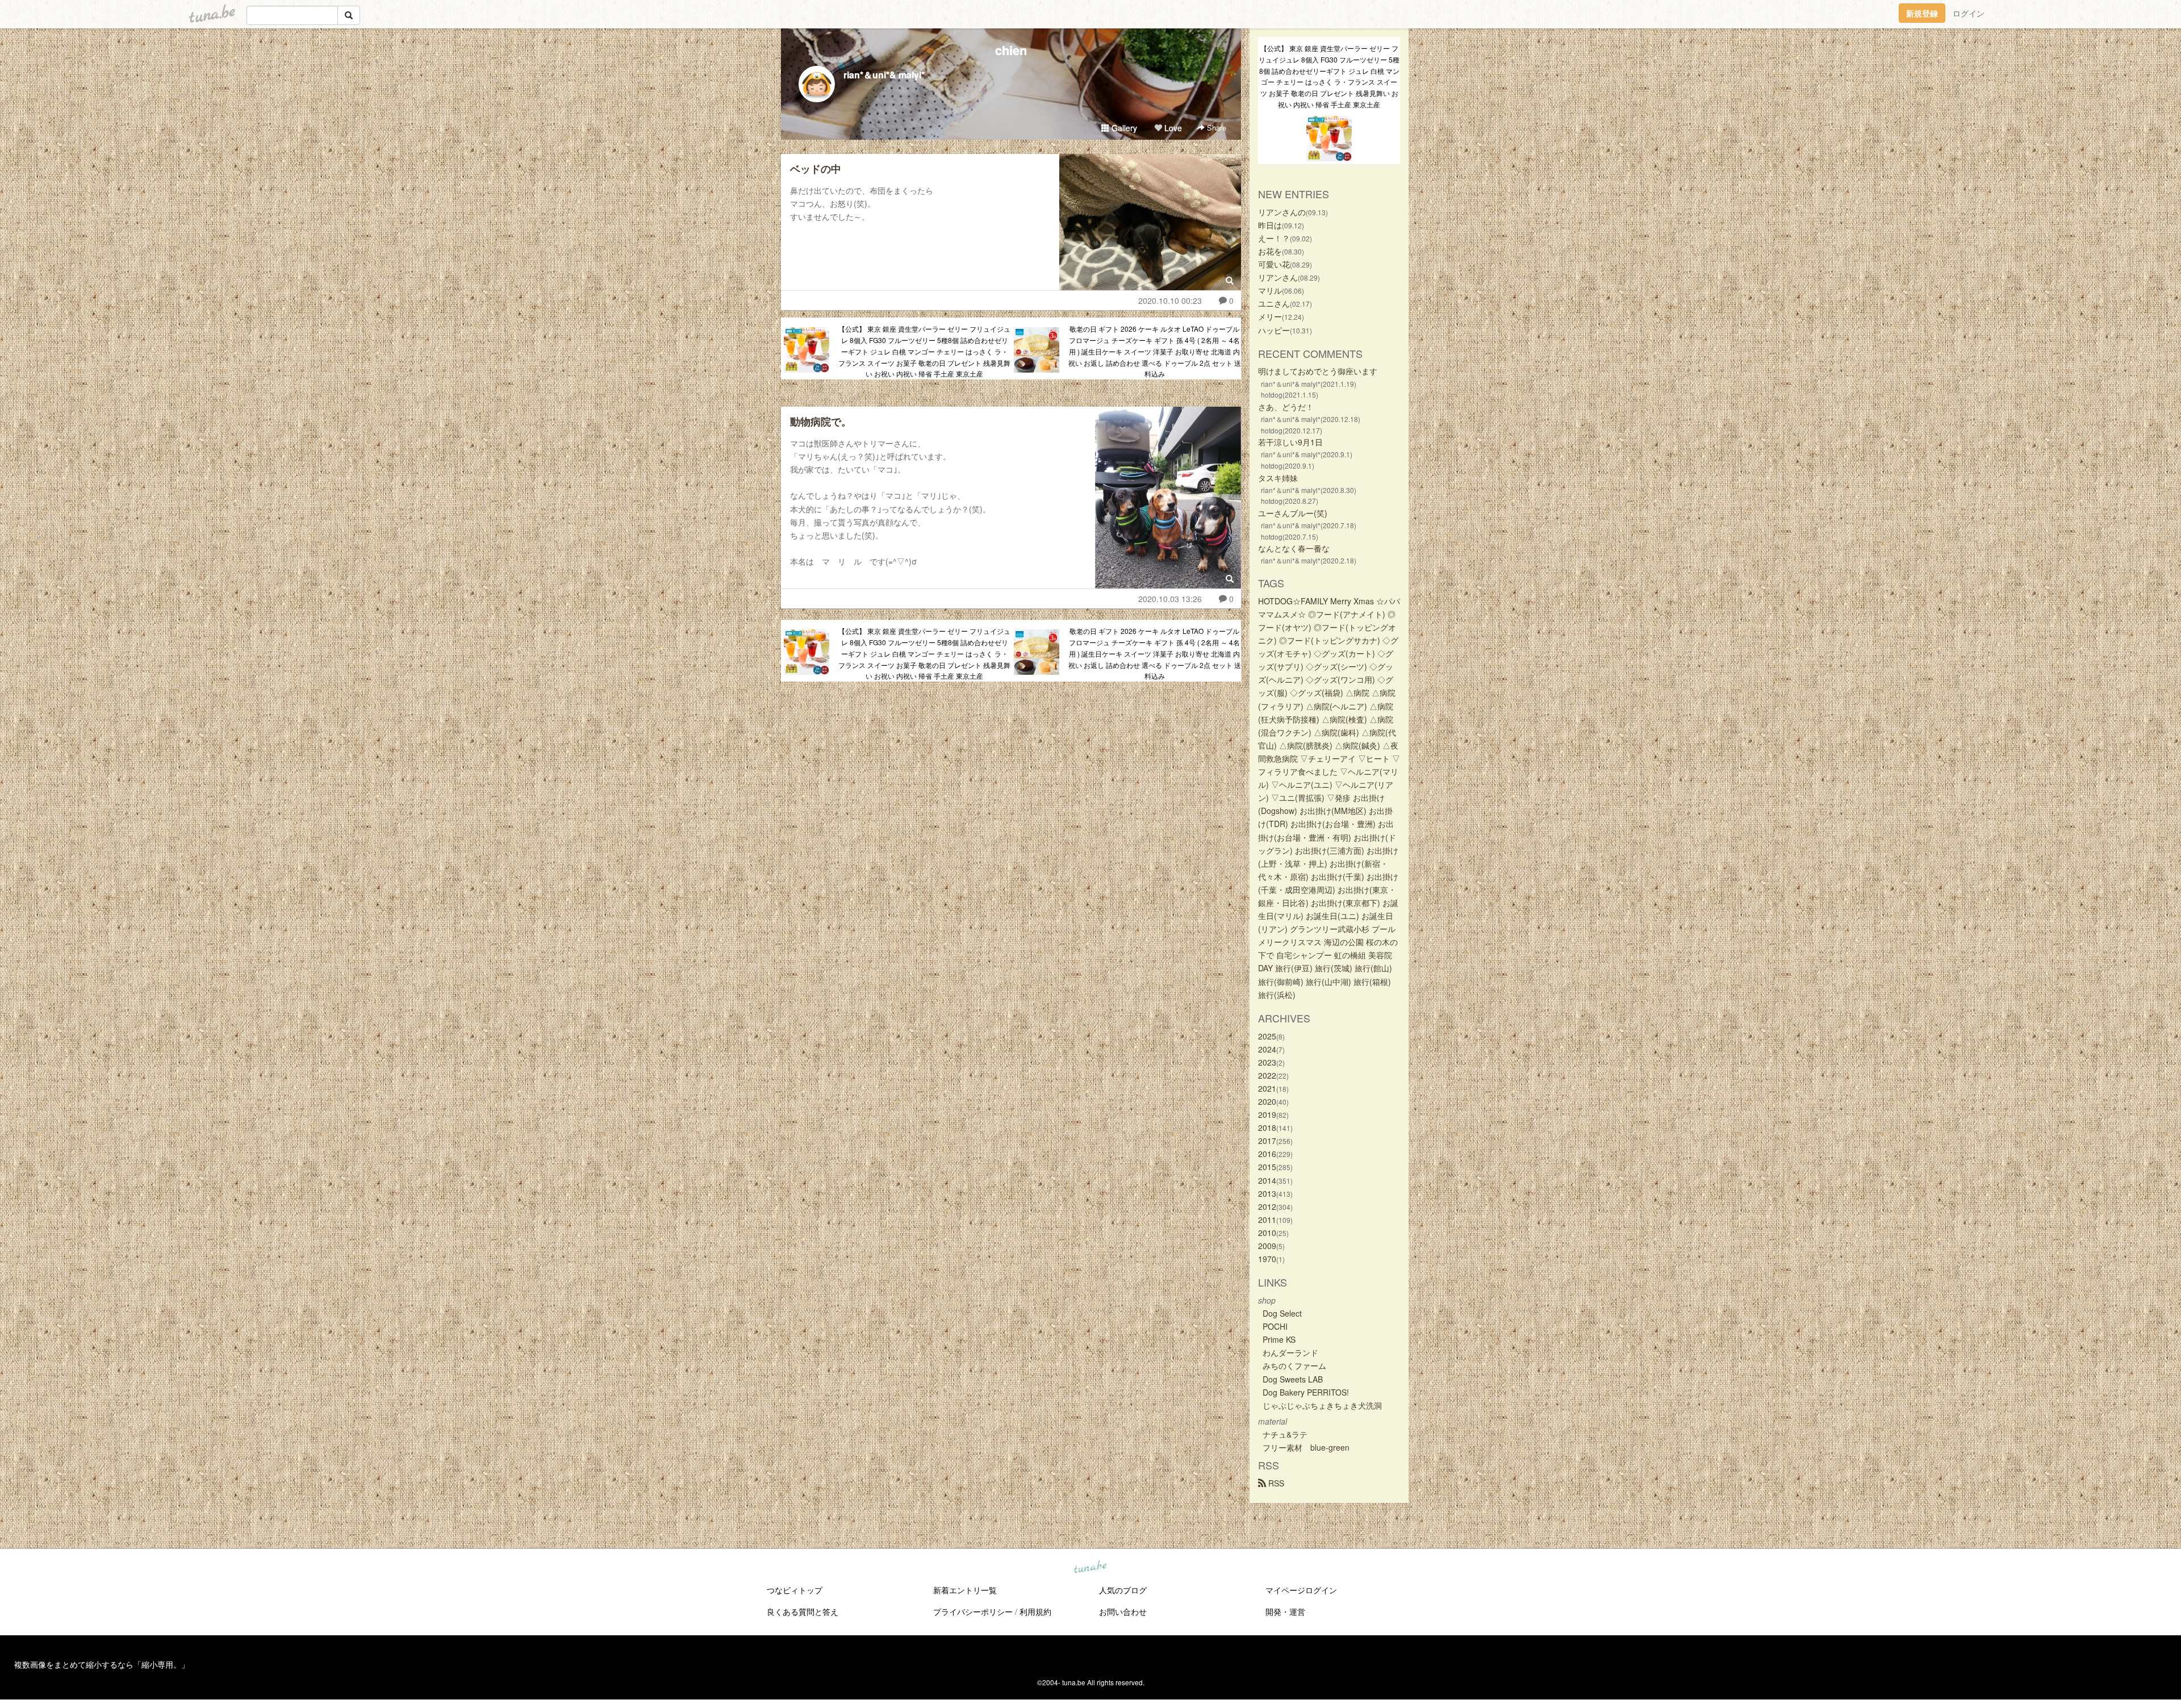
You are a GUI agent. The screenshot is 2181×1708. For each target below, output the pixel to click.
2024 (1267, 1049)
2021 (1267, 1088)
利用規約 (1035, 1611)
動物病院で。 (821, 421)
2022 (1267, 1075)
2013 (1267, 1193)
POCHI (1275, 1326)
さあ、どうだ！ (1286, 407)
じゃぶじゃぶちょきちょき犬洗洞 (1322, 1405)
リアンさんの (1282, 212)
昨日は (1270, 225)
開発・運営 (1285, 1611)
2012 (1267, 1206)
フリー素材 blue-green (1306, 1447)
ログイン (1969, 13)
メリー (1270, 316)
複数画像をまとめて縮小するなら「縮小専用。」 (102, 1664)
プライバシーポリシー (973, 1611)
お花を (1270, 251)
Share (1215, 128)
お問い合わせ (1123, 1611)
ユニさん (1274, 303)
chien (1011, 50)
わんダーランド (1290, 1352)
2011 (1267, 1220)
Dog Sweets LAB (1293, 1379)
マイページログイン (1301, 1590)
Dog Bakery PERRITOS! (1306, 1392)
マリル (1270, 290)
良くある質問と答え (803, 1611)
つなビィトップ (795, 1590)
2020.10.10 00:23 (1170, 300)
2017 (1267, 1141)
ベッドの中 (816, 169)
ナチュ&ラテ (1285, 1434)
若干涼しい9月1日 (1290, 442)
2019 (1267, 1114)
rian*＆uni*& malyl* (884, 75)
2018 (1267, 1127)
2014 (1267, 1180)
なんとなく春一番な (1294, 548)
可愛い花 (1274, 264)
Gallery (1123, 128)
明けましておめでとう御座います (1318, 371)
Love (1172, 128)
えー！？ (1274, 238)
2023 (1267, 1062)
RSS (1275, 1483)
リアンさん (1278, 277)
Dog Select (1282, 1313)
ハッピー (1274, 330)
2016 (1267, 1154)
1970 (1267, 1259)
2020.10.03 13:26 (1170, 599)
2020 (1267, 1101)
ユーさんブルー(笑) (1293, 513)
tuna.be (1090, 1568)
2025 (1267, 1036)
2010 (1267, 1233)
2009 (1267, 1246)
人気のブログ (1123, 1590)
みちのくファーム (1294, 1365)
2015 (1267, 1167)
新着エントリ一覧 (965, 1590)
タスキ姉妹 (1278, 478)
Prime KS (1279, 1339)
